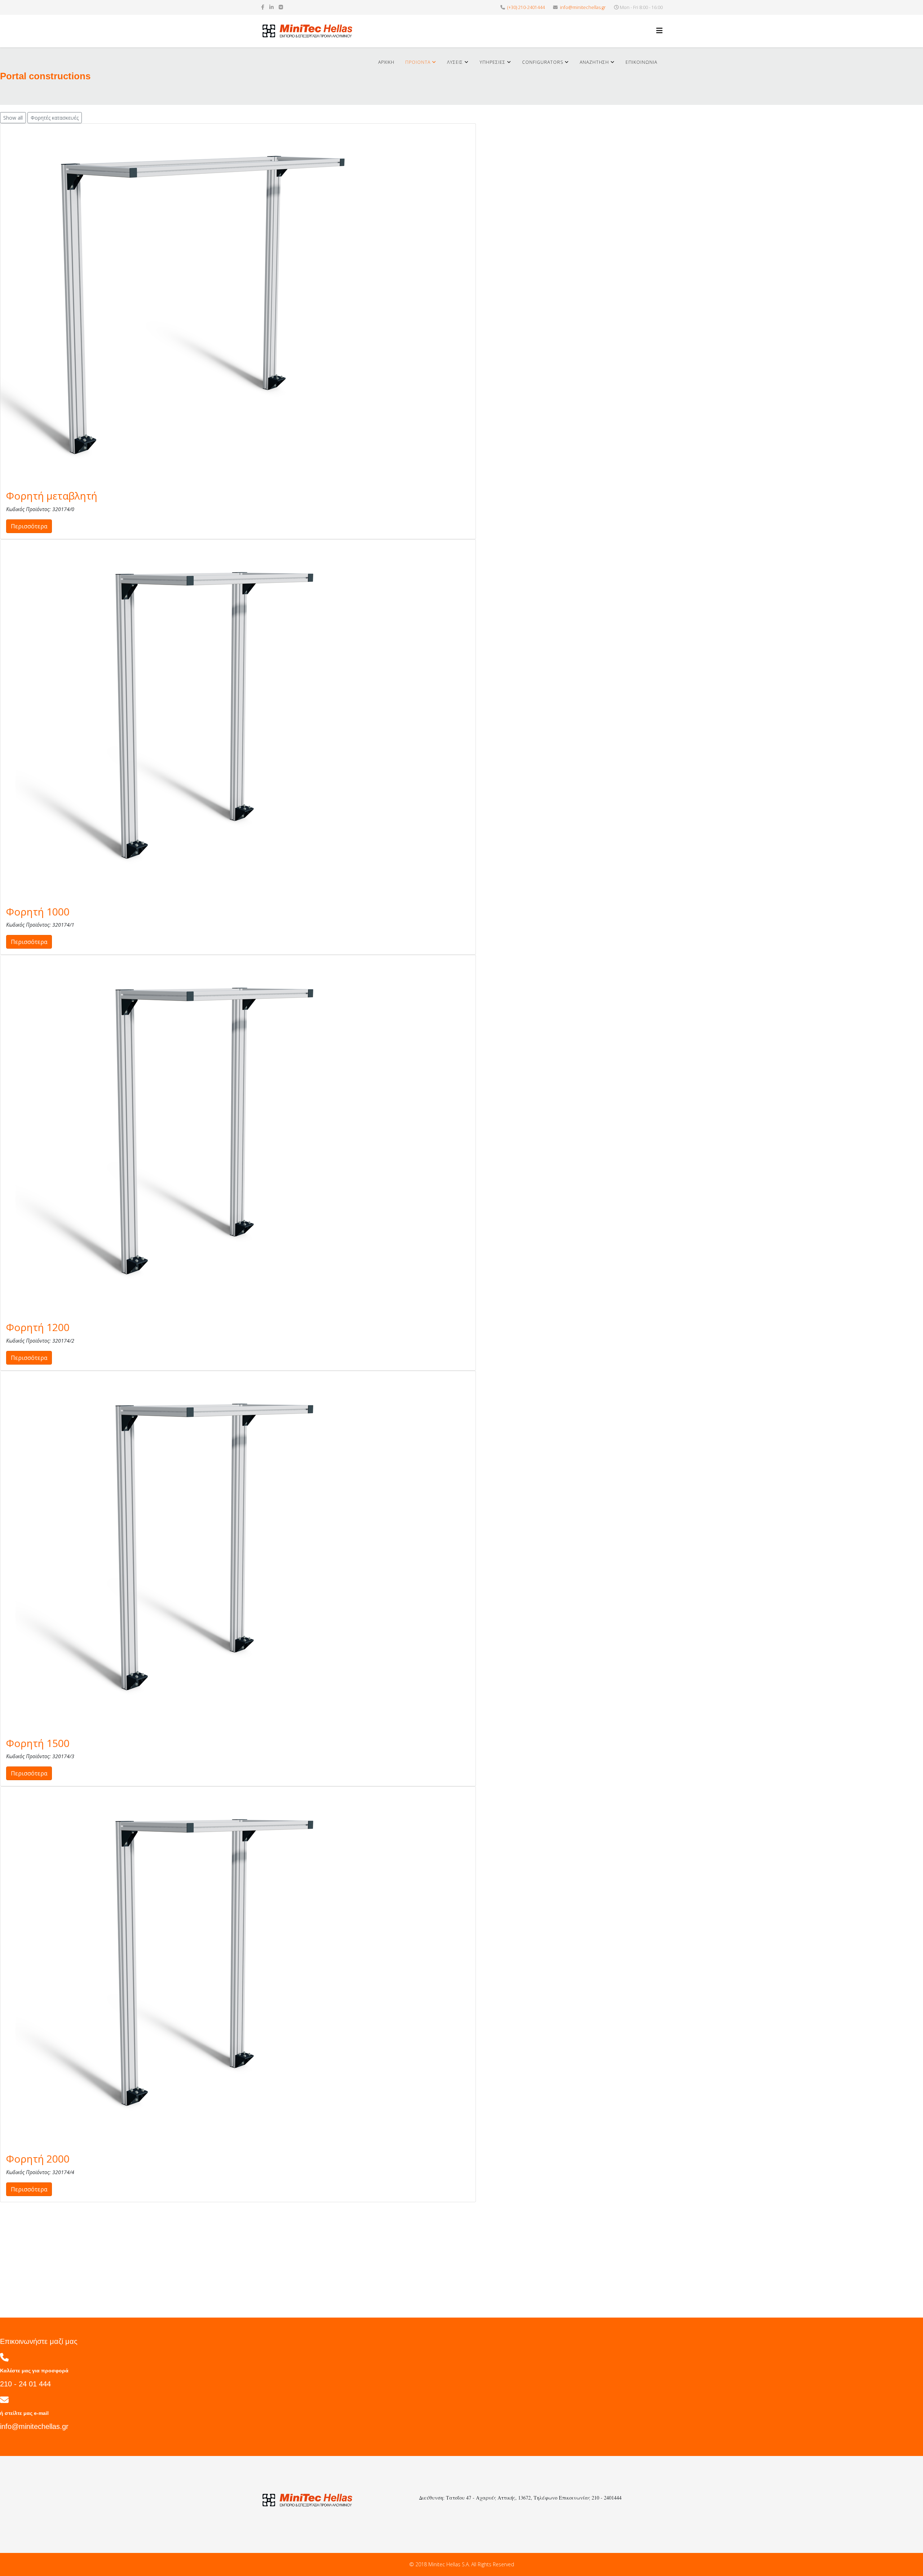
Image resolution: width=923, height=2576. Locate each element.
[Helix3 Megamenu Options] (659, 30)
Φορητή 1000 (38, 912)
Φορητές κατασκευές (55, 118)
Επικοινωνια (641, 62)
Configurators (543, 62)
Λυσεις (455, 62)
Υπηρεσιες (493, 62)
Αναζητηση (594, 62)
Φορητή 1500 (38, 1743)
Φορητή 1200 (38, 1327)
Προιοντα (418, 62)
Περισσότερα (29, 526)
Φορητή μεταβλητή (52, 496)
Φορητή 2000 (38, 2159)
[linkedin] (271, 7)
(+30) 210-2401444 (526, 7)
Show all (13, 118)
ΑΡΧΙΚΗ (386, 62)
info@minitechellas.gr (583, 7)
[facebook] (263, 7)
